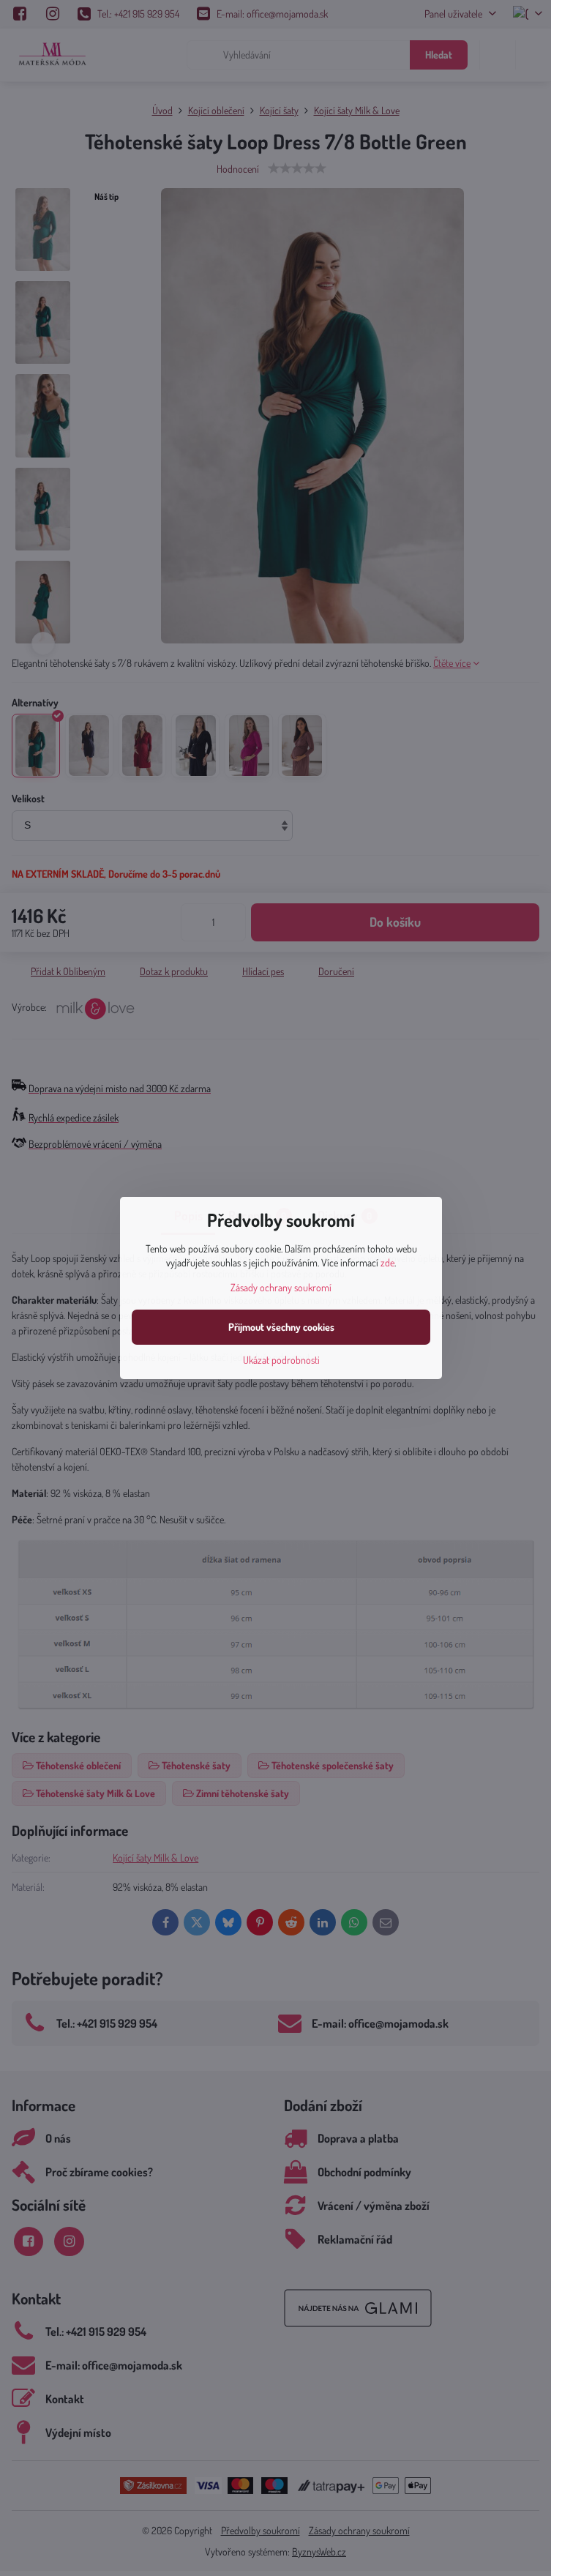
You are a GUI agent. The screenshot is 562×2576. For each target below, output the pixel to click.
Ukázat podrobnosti (281, 1360)
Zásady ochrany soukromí (281, 1287)
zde (387, 1262)
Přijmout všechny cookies (281, 1327)
